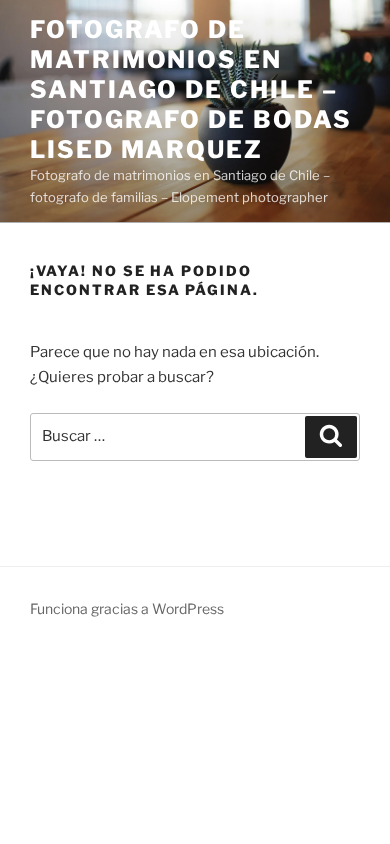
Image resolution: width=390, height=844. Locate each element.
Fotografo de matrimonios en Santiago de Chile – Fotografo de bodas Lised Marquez (191, 89)
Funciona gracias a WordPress (127, 608)
